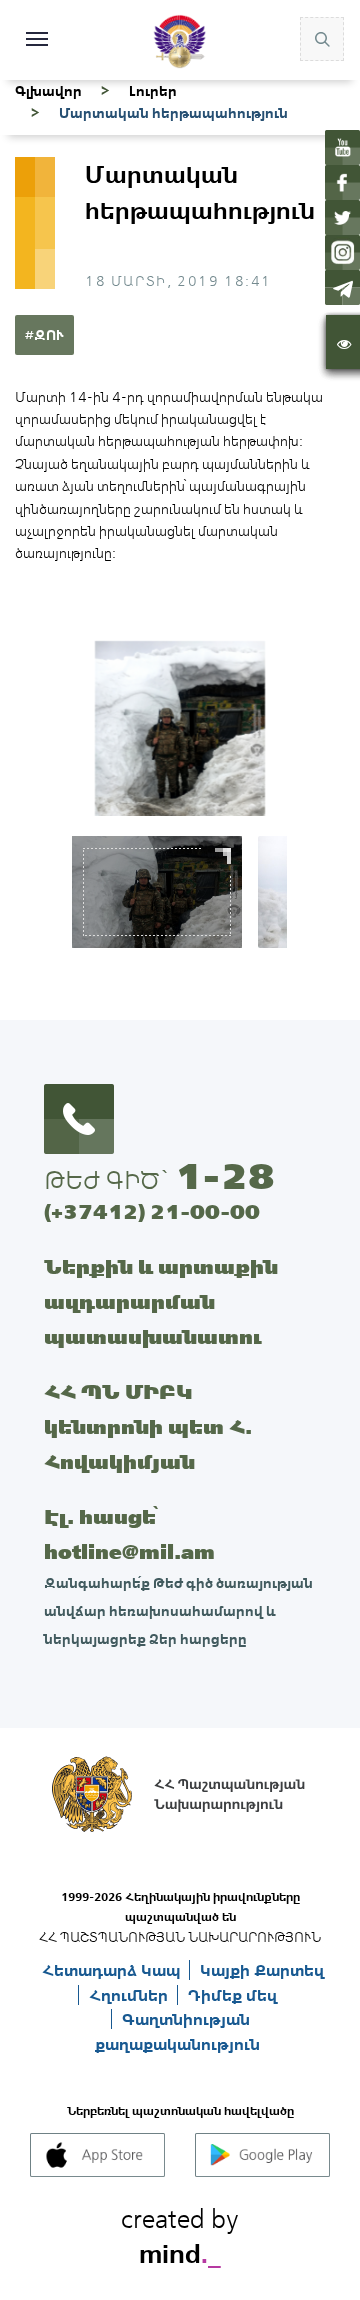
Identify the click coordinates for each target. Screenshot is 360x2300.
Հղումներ (130, 1995)
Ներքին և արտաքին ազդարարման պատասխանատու (161, 1301)
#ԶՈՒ (44, 335)
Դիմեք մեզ (232, 1995)
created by (180, 2233)
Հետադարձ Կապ (113, 1970)
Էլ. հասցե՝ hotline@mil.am (129, 1534)
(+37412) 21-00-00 (152, 1211)
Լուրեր (153, 91)
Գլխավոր (48, 91)
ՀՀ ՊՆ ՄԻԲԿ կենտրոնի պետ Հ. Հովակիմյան (148, 1426)
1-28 (225, 1176)
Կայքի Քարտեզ (262, 1970)
